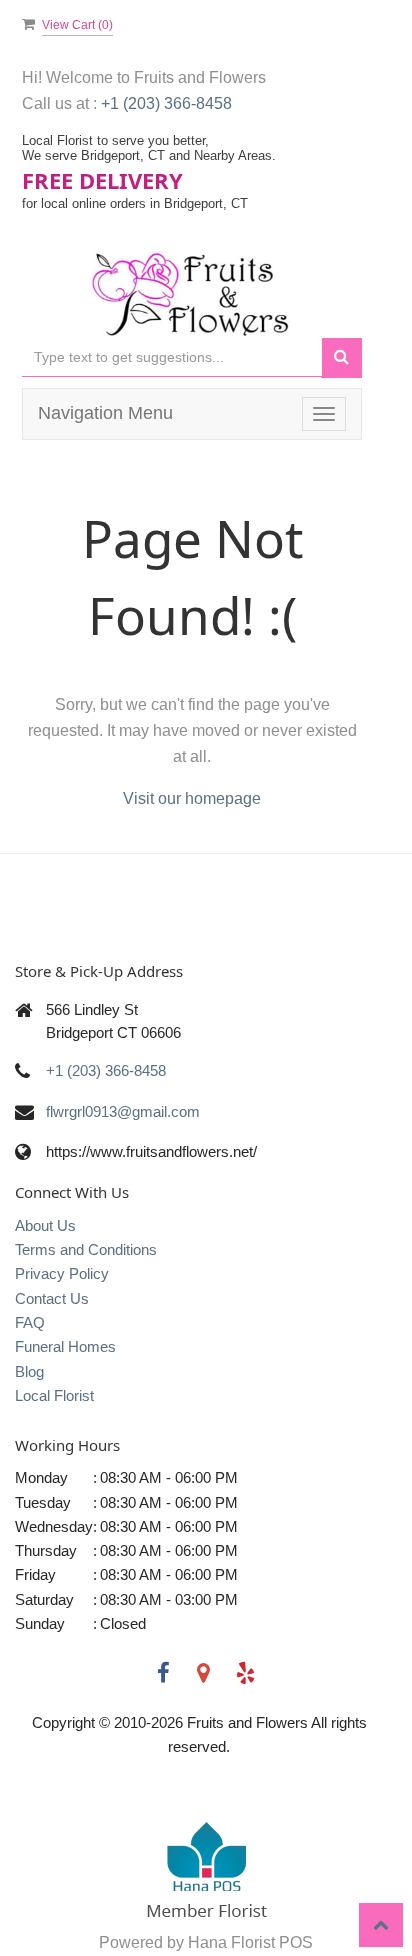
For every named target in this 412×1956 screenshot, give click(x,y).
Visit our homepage (192, 798)
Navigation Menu (105, 413)
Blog (29, 1371)
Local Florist (54, 1395)
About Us (45, 1225)
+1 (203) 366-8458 (166, 103)
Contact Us (52, 1298)
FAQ (30, 1322)
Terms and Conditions (86, 1249)
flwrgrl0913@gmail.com (123, 1111)
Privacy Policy (62, 1273)
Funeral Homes (65, 1346)
